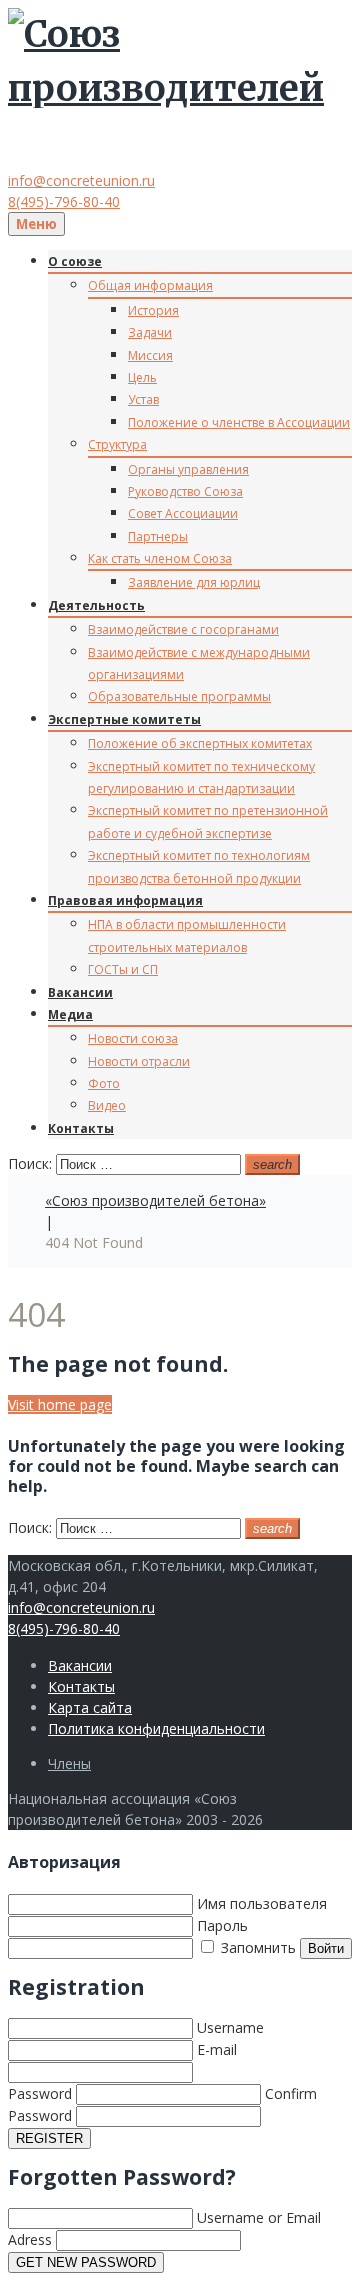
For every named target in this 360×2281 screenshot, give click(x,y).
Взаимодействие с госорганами (183, 629)
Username (230, 2027)
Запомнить (256, 1947)
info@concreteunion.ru (81, 180)
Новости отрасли (139, 1061)
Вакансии (80, 992)
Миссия (150, 355)
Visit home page (60, 1404)
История (153, 310)
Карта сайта (90, 1707)
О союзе (75, 261)
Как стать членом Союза (160, 558)
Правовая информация (125, 900)
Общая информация (150, 285)
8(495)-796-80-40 (64, 201)
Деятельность (96, 605)
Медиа (70, 1014)
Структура (117, 444)
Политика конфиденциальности (156, 1728)
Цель (142, 377)
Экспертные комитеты (124, 719)
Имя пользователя (262, 1903)
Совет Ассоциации (183, 513)
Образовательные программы (179, 696)
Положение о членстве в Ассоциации (239, 422)
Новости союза (133, 1038)
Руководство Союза (185, 491)
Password (40, 2093)
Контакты (81, 1128)
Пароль (222, 1925)
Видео (107, 1105)
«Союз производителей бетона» (155, 1200)
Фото (104, 1083)
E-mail (217, 2049)
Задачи (150, 332)
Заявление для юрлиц (194, 582)
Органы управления (188, 469)
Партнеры (158, 536)
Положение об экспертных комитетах (200, 743)
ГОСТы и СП (123, 969)
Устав (143, 399)
